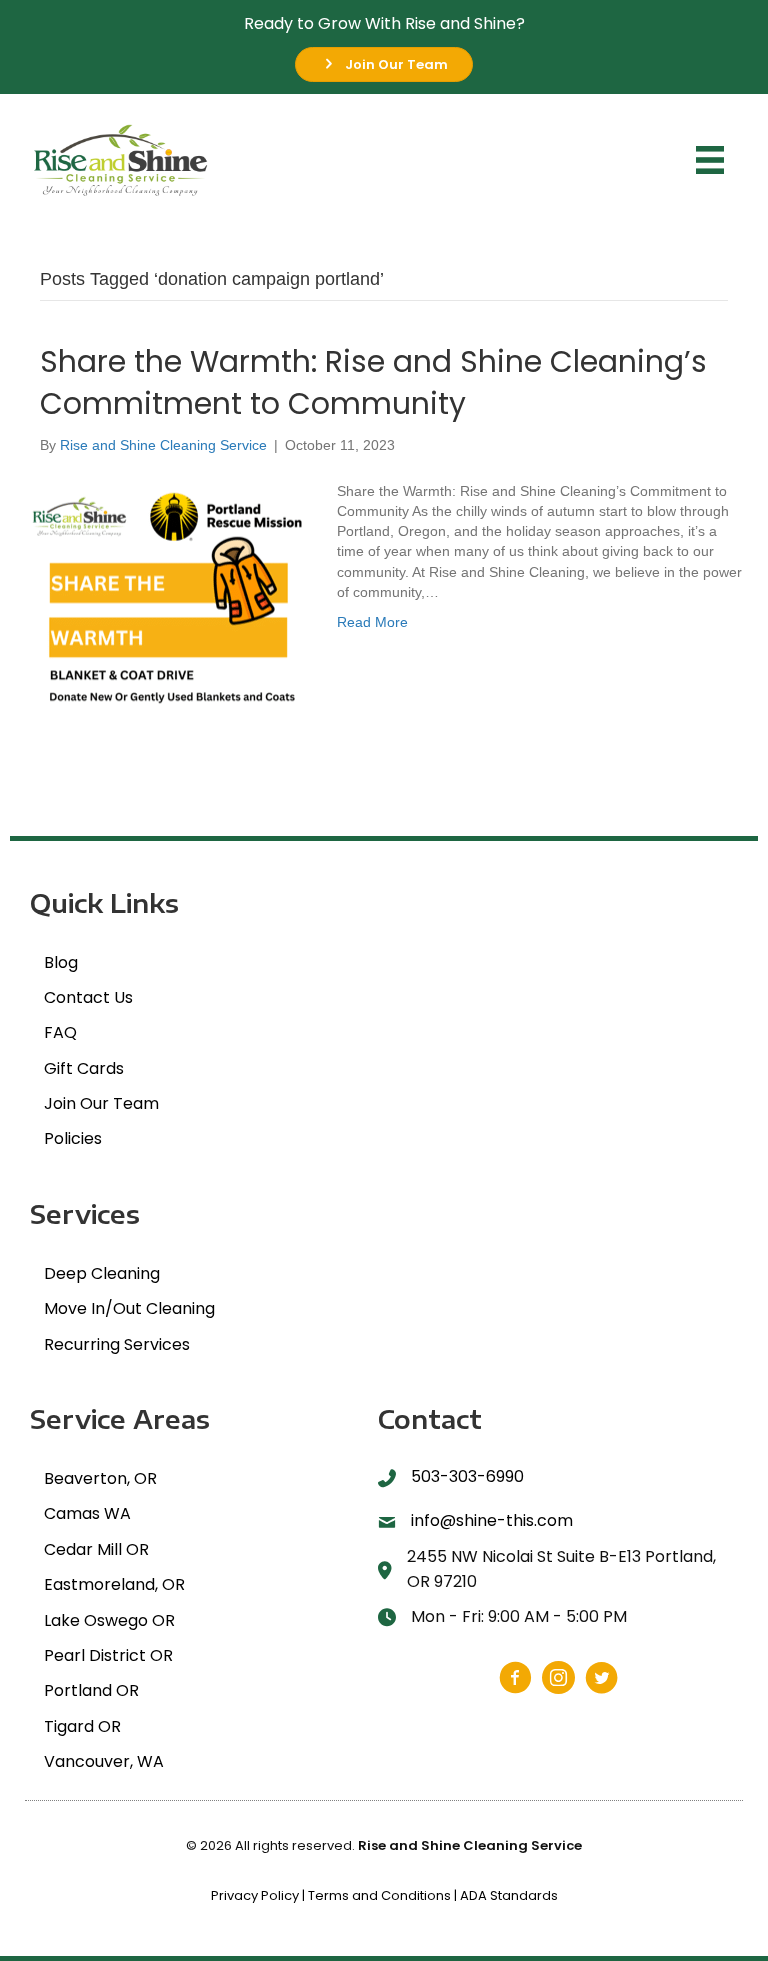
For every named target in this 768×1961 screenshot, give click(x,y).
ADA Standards (509, 1895)
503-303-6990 (467, 1476)
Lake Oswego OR (109, 1620)
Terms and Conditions (379, 1895)
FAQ (60, 1032)
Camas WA (87, 1513)
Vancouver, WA (104, 1761)
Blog (61, 962)
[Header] (710, 160)
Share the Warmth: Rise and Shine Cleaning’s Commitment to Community (373, 382)
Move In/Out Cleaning (129, 1308)
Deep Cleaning (102, 1273)
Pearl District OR (108, 1655)
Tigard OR (82, 1726)
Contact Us (88, 997)
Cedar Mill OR (96, 1549)
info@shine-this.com (492, 1520)
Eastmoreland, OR (114, 1584)
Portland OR (91, 1690)
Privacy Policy (255, 1895)
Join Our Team (101, 1103)
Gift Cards (84, 1068)
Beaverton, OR (100, 1478)
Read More (372, 622)
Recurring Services (117, 1344)
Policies (73, 1138)
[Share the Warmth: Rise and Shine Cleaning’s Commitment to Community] (168, 599)
